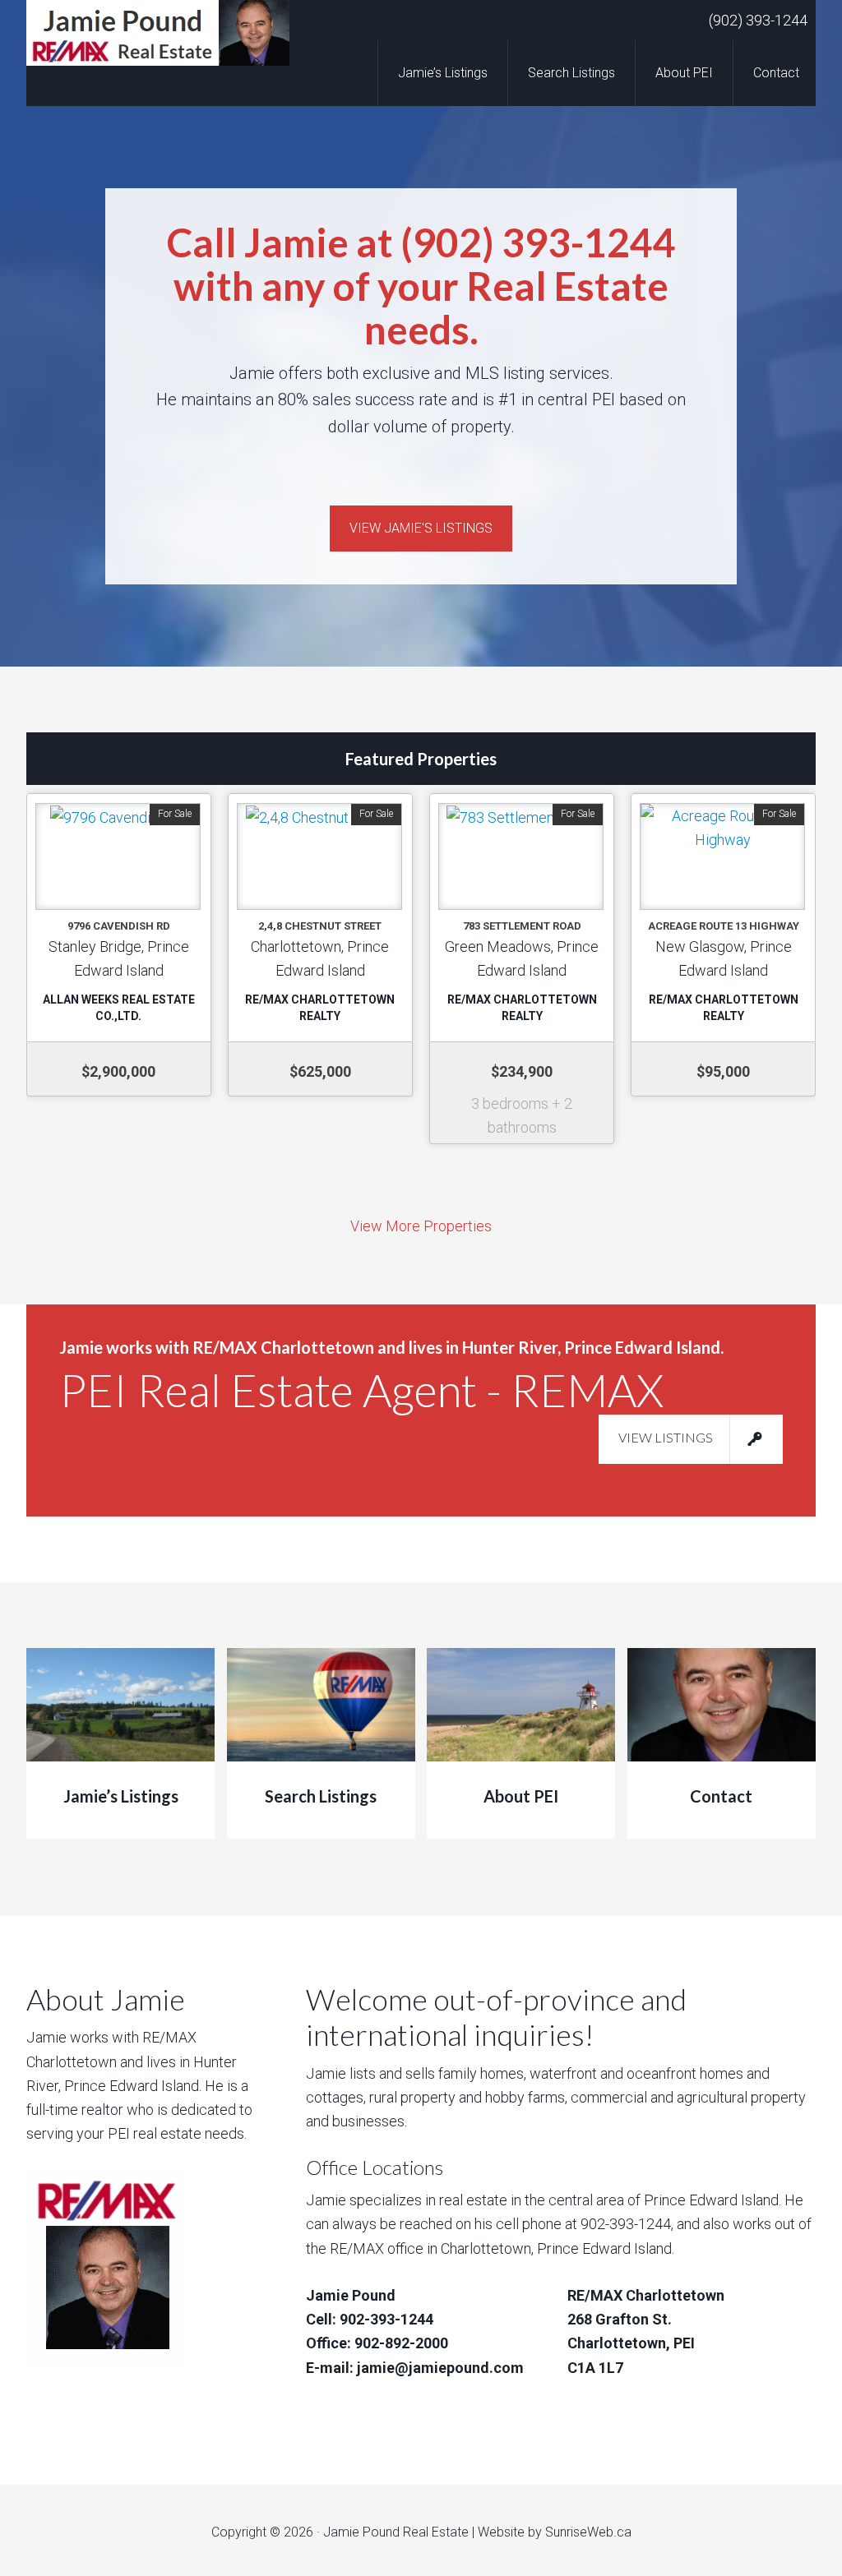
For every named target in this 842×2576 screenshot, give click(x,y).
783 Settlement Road (522, 926)
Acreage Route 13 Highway (724, 926)
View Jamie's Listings (421, 528)
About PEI (521, 1796)
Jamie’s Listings (121, 1796)
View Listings (666, 1437)
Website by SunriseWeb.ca (555, 2532)
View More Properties (421, 1226)
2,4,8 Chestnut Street (320, 926)
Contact (721, 1796)
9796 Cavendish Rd (119, 926)
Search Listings (321, 1796)
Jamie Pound (158, 33)
